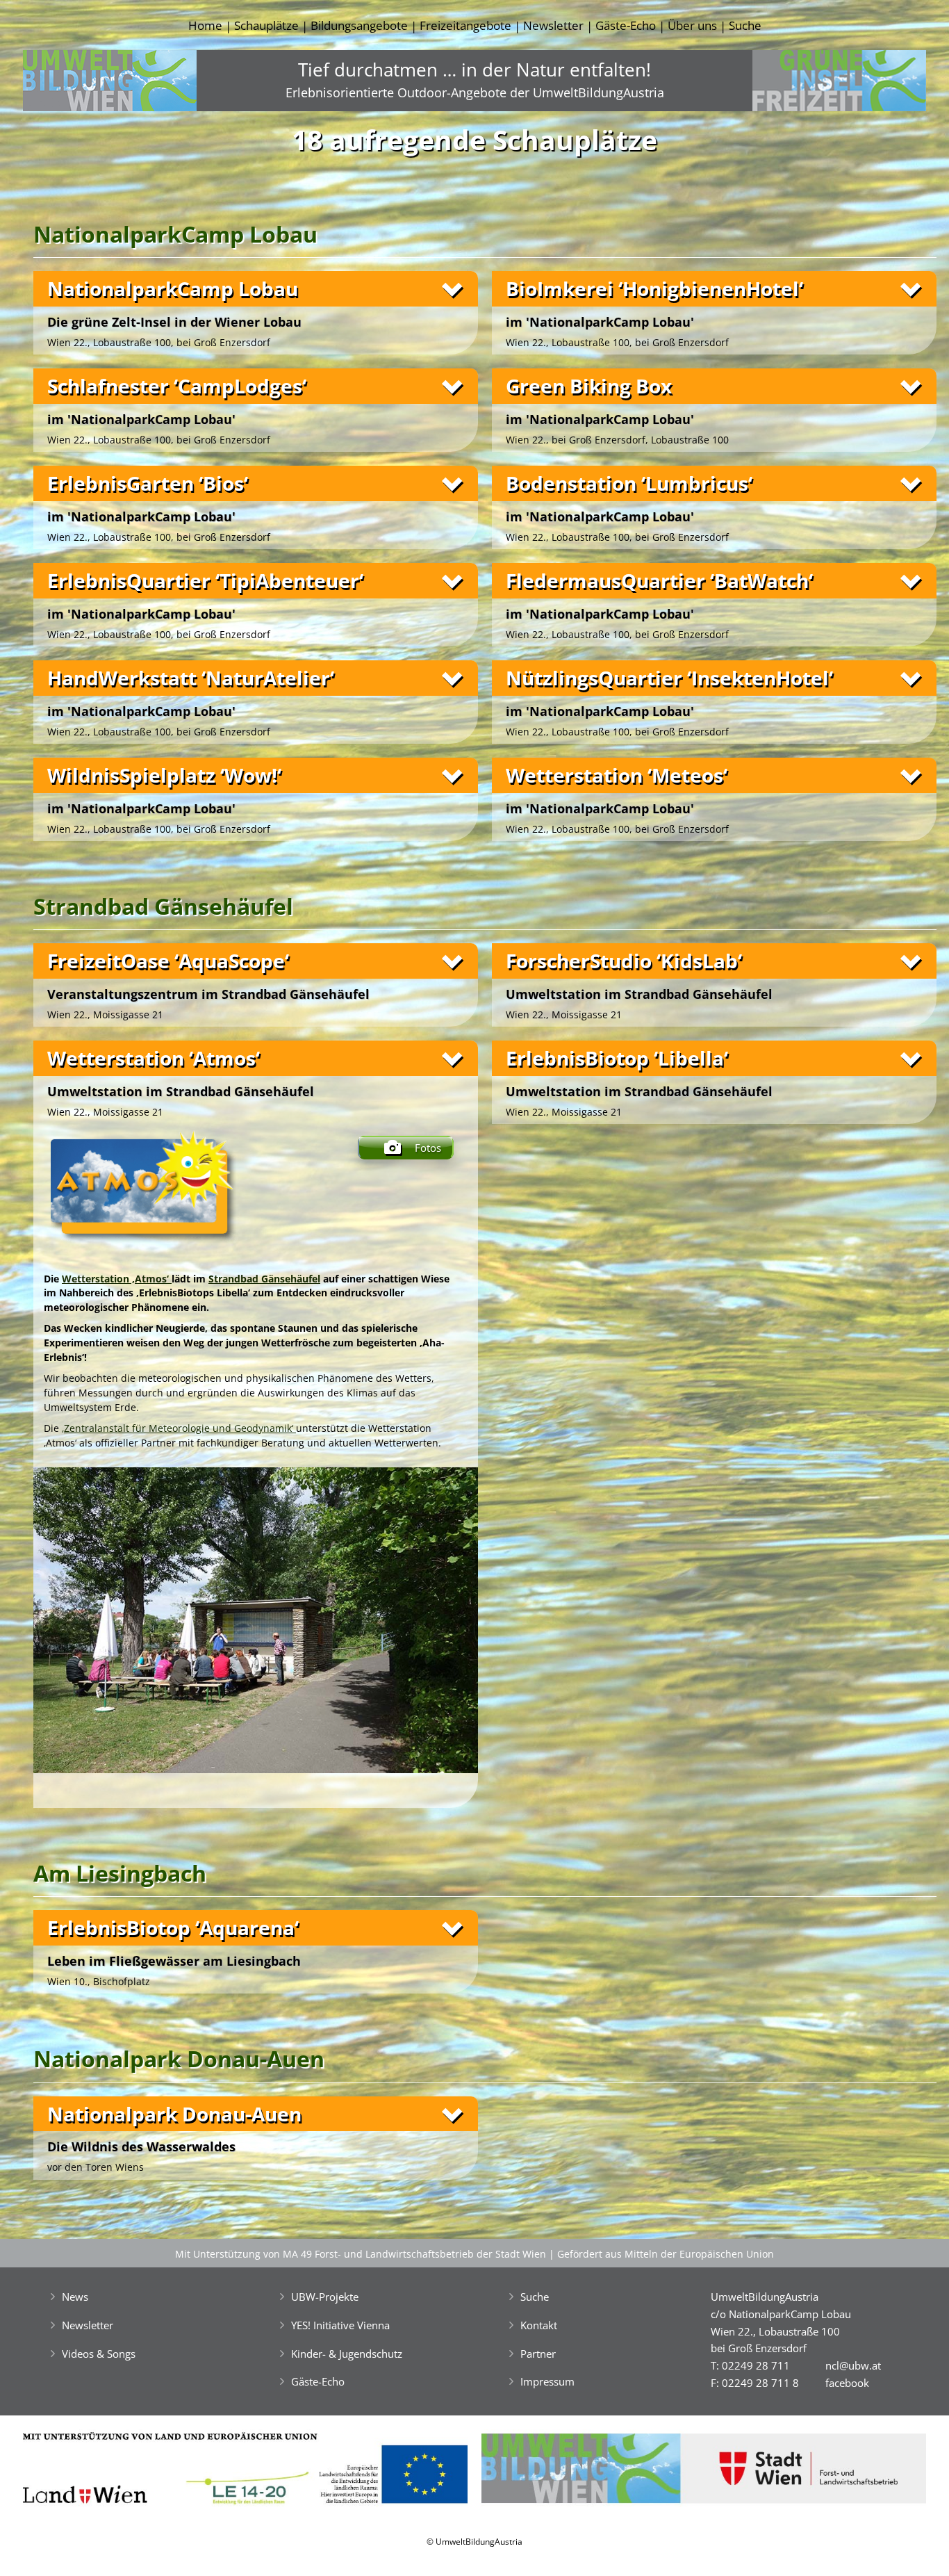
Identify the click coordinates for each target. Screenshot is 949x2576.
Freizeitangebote (465, 25)
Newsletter (553, 25)
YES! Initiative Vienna (340, 2325)
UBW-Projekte (325, 2297)
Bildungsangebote (359, 25)
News (75, 2297)
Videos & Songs (99, 2354)
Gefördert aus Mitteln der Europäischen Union (666, 2254)
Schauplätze (266, 25)
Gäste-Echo (626, 25)
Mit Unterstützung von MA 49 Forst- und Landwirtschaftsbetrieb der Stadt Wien (361, 2254)
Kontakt (539, 2325)
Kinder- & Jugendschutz (347, 2354)
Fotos (428, 1148)
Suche (745, 25)
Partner (538, 2354)
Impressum (547, 2381)
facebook (847, 2383)
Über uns (692, 25)
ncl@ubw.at (853, 2365)
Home (205, 25)
